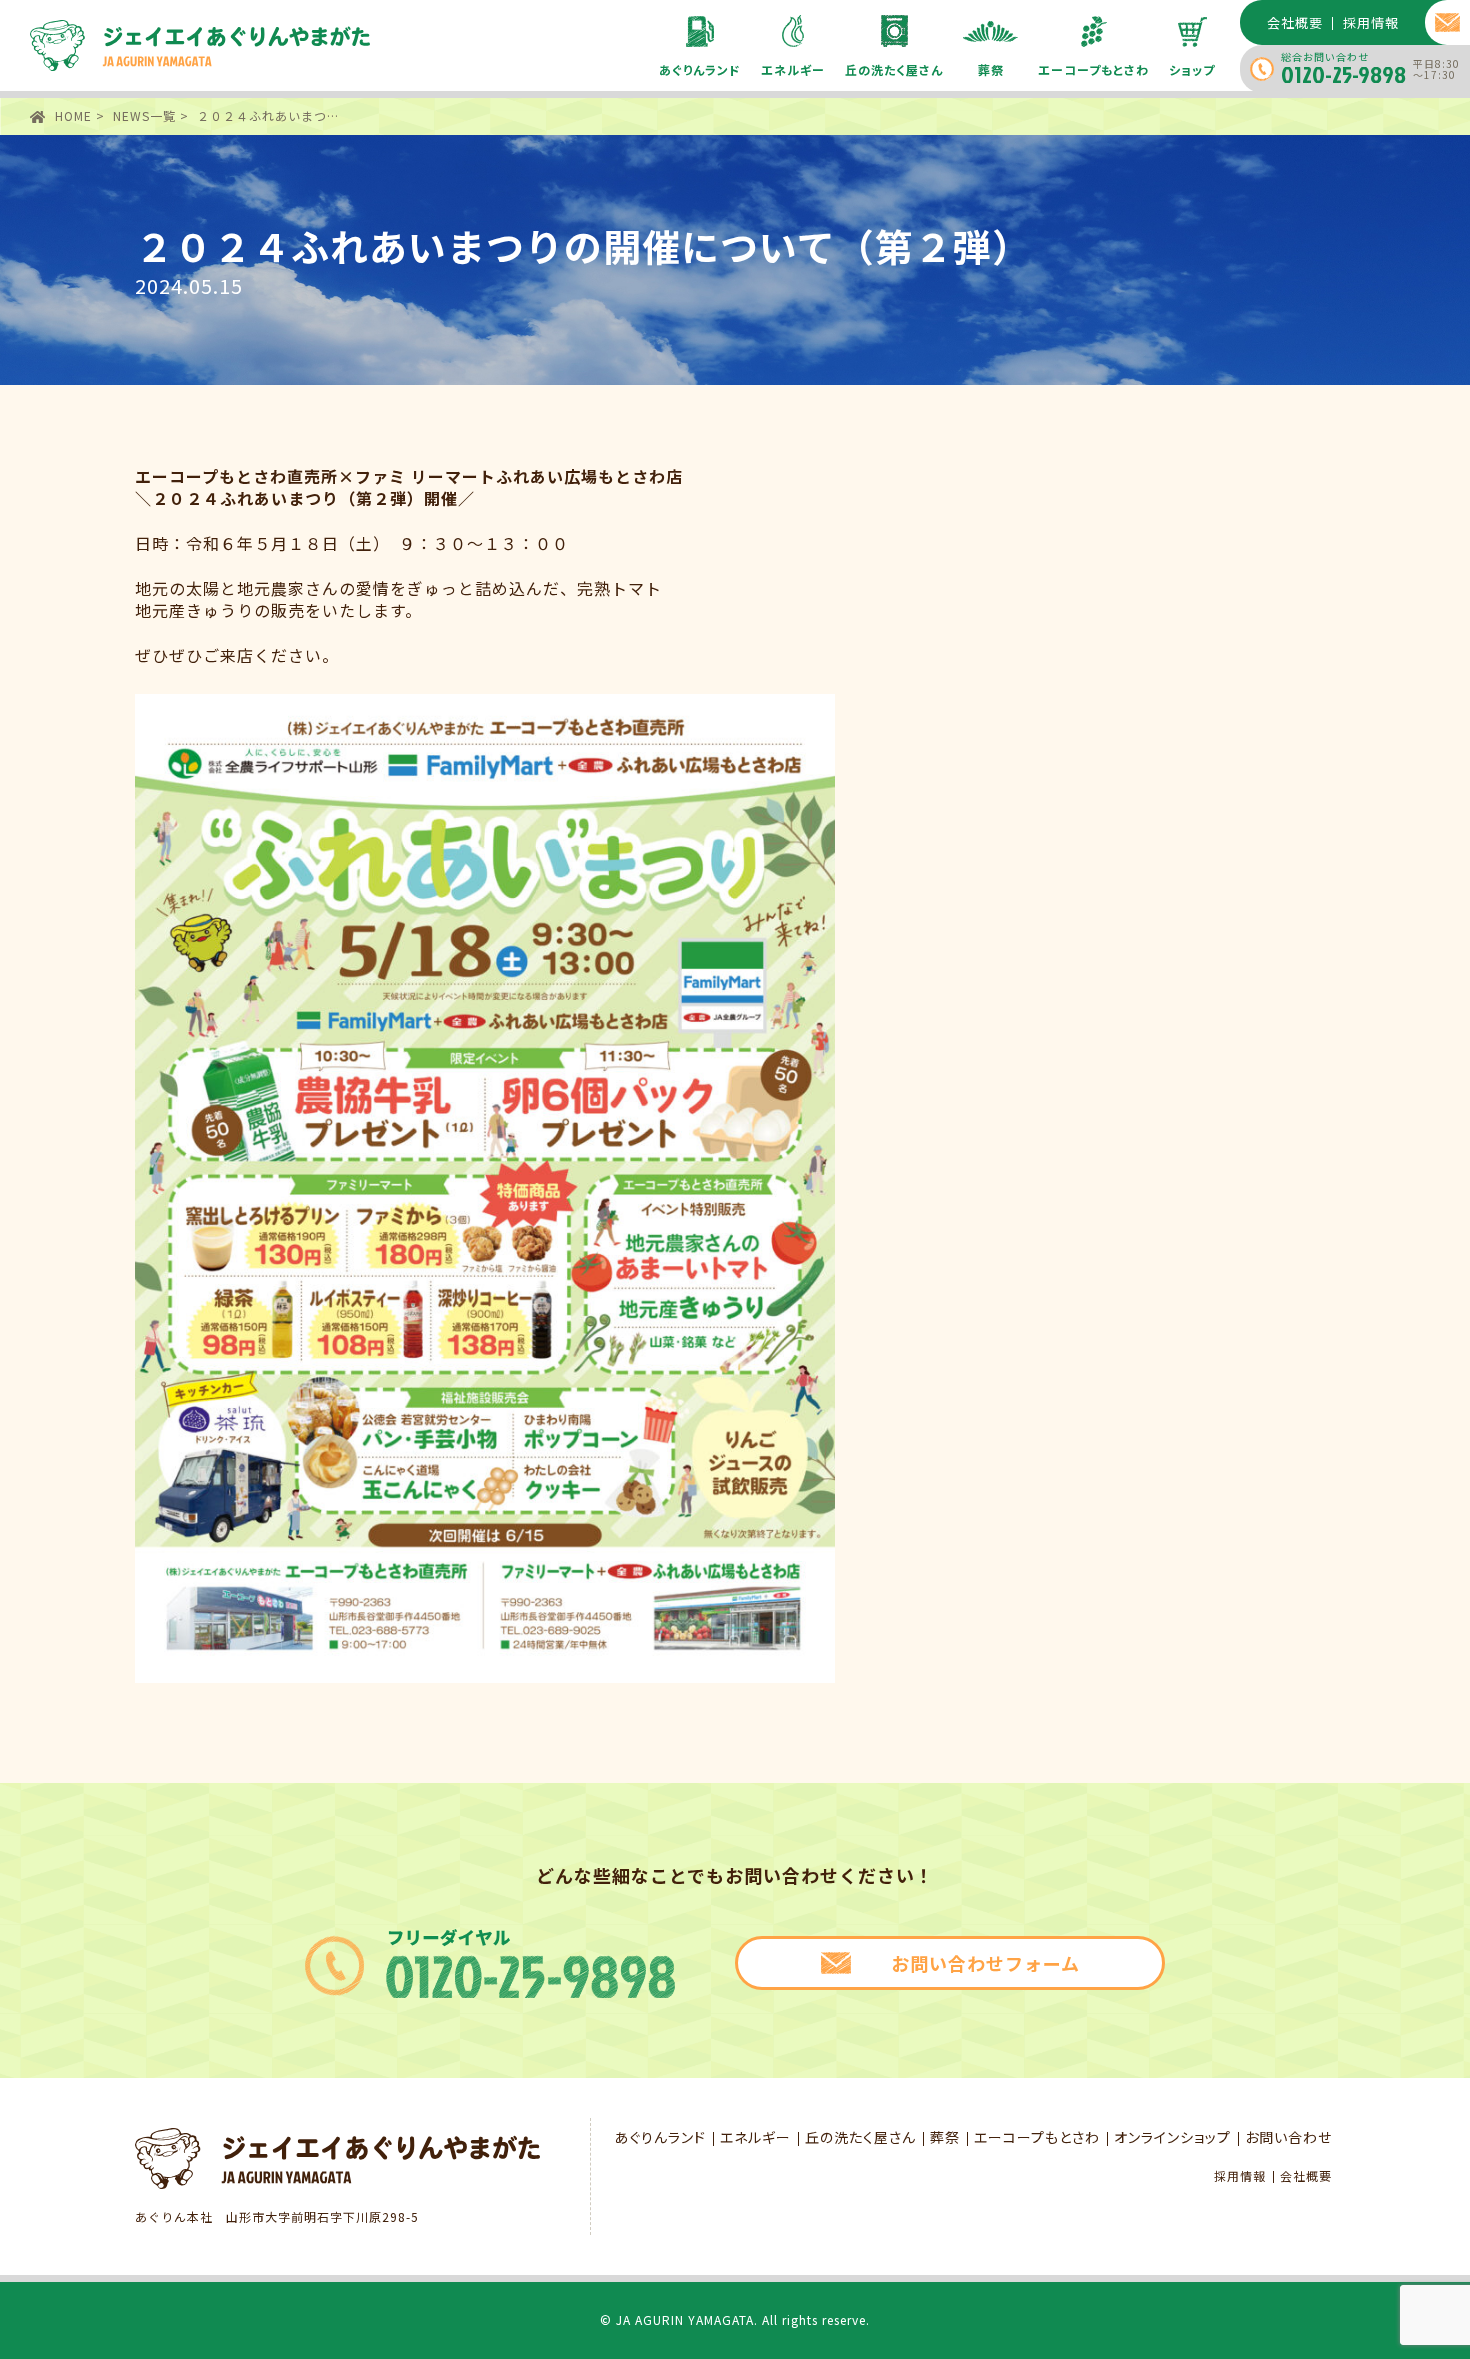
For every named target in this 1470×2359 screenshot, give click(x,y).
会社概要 (1306, 2176)
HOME (73, 115)
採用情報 (1240, 2176)
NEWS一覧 (144, 115)
